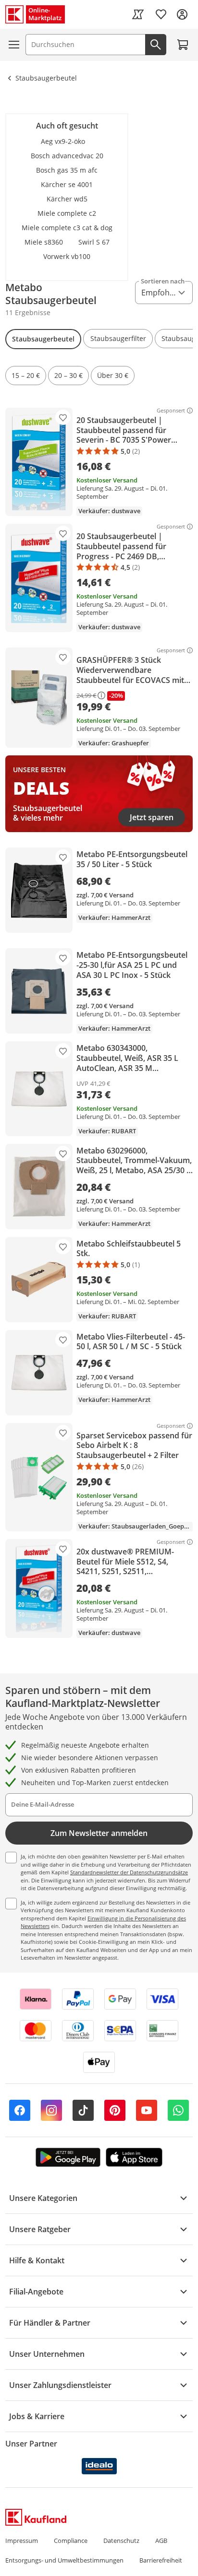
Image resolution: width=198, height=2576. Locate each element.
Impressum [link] (22, 2541)
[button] (43, 339)
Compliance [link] (71, 2541)
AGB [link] (161, 2541)
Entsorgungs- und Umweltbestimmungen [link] (64, 2560)
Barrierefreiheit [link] (161, 2560)
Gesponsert (171, 411)
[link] (138, 14)
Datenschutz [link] (121, 2541)
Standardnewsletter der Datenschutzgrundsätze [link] (129, 1872)
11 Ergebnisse (28, 312)
